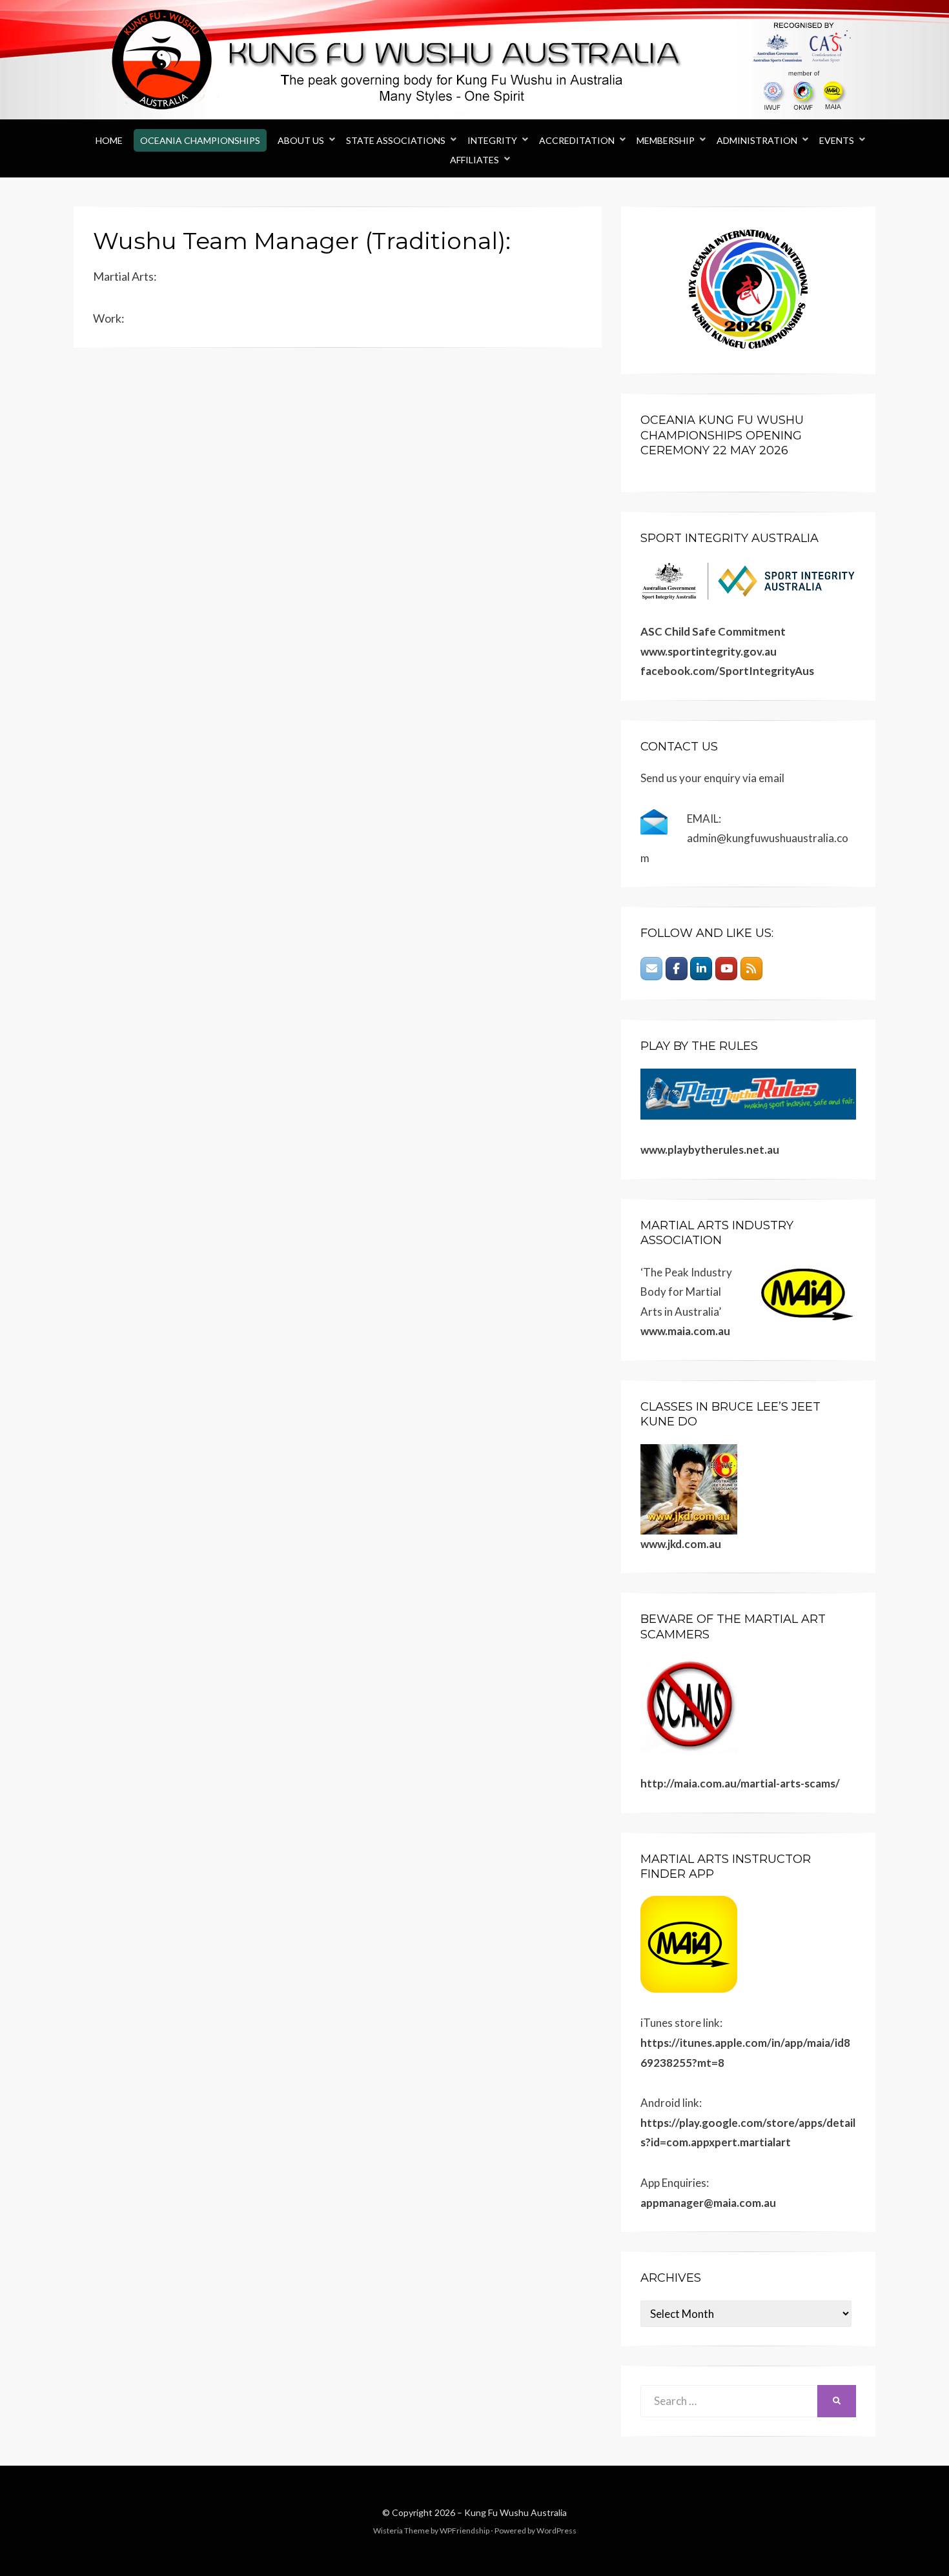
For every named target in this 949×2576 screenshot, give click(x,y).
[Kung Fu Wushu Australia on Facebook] (677, 969)
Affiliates (474, 160)
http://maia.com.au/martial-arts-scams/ (740, 1783)
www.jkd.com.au (681, 1544)
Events (837, 140)
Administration (757, 140)
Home (109, 140)
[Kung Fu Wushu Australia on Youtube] (726, 969)
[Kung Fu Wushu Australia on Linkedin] (701, 969)
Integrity (492, 140)
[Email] (651, 969)
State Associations (396, 140)
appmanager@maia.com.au (708, 2203)
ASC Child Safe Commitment (713, 631)
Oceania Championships (200, 140)
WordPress (556, 2531)
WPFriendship (464, 2531)
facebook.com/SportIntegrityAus (727, 671)
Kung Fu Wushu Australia (515, 2512)
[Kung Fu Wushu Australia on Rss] (751, 969)
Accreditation (577, 140)
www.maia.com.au (685, 1331)
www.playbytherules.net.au (710, 1150)
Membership (666, 140)
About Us (301, 140)
